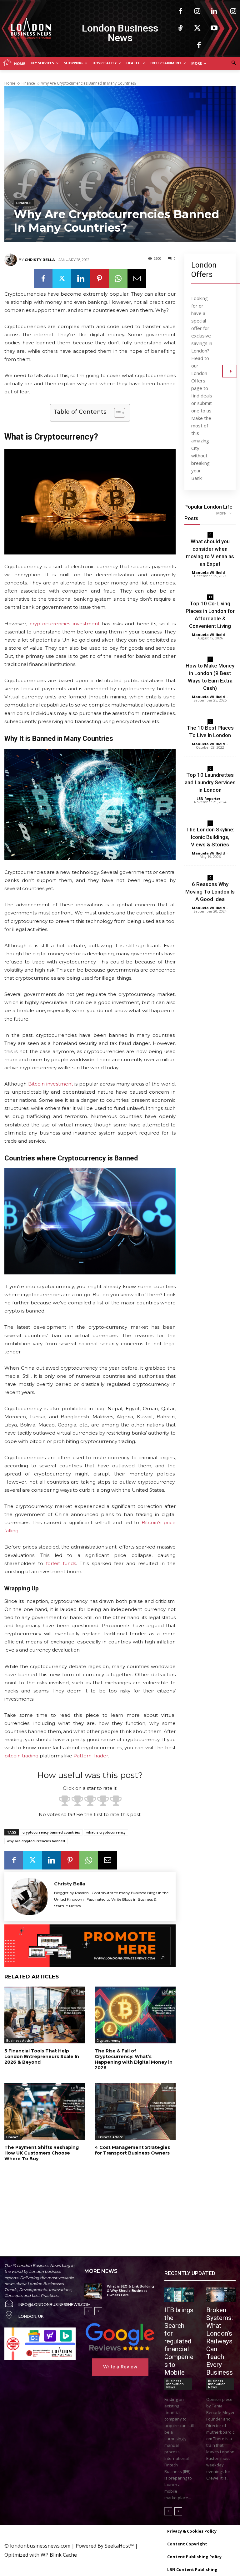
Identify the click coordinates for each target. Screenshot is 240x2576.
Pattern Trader (91, 1756)
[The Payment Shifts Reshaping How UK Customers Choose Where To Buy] (45, 2111)
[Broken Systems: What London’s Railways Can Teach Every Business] (221, 2295)
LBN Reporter (208, 798)
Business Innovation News (175, 2384)
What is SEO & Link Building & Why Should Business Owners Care (130, 2291)
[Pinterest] (99, 278)
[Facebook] (180, 12)
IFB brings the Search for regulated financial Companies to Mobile (179, 2341)
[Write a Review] (120, 2337)
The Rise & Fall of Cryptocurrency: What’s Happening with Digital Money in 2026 (134, 2059)
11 (210, 597)
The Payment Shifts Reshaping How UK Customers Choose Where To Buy (42, 2153)
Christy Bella (40, 260)
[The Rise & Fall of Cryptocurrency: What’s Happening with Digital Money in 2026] (135, 2015)
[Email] (137, 278)
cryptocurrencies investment (65, 624)
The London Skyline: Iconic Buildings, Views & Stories (210, 837)
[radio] (65, 1802)
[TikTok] (180, 28)
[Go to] (230, 371)
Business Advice (19, 2041)
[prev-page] (88, 2311)
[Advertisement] (80, 2202)
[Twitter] (197, 28)
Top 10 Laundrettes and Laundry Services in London (210, 782)
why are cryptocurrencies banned (36, 1841)
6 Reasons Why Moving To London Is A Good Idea (210, 892)
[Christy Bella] (12, 260)
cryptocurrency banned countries (51, 1832)
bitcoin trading (21, 1756)
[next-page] (98, 2311)
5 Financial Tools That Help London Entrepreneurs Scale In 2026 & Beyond (42, 2056)
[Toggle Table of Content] (116, 413)
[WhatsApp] (118, 278)
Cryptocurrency (108, 2041)
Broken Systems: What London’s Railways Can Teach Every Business (220, 2341)
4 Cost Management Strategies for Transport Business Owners (132, 2150)
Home (10, 83)
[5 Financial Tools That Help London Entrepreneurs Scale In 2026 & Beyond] (45, 2015)
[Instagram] (197, 12)
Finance (28, 83)
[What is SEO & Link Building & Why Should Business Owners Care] (93, 2291)
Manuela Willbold (208, 572)
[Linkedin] (214, 12)
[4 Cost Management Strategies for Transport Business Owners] (135, 2111)
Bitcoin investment (51, 1084)
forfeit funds (61, 1563)
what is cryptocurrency (106, 1832)
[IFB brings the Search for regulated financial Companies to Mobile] (179, 2295)
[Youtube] (214, 28)
